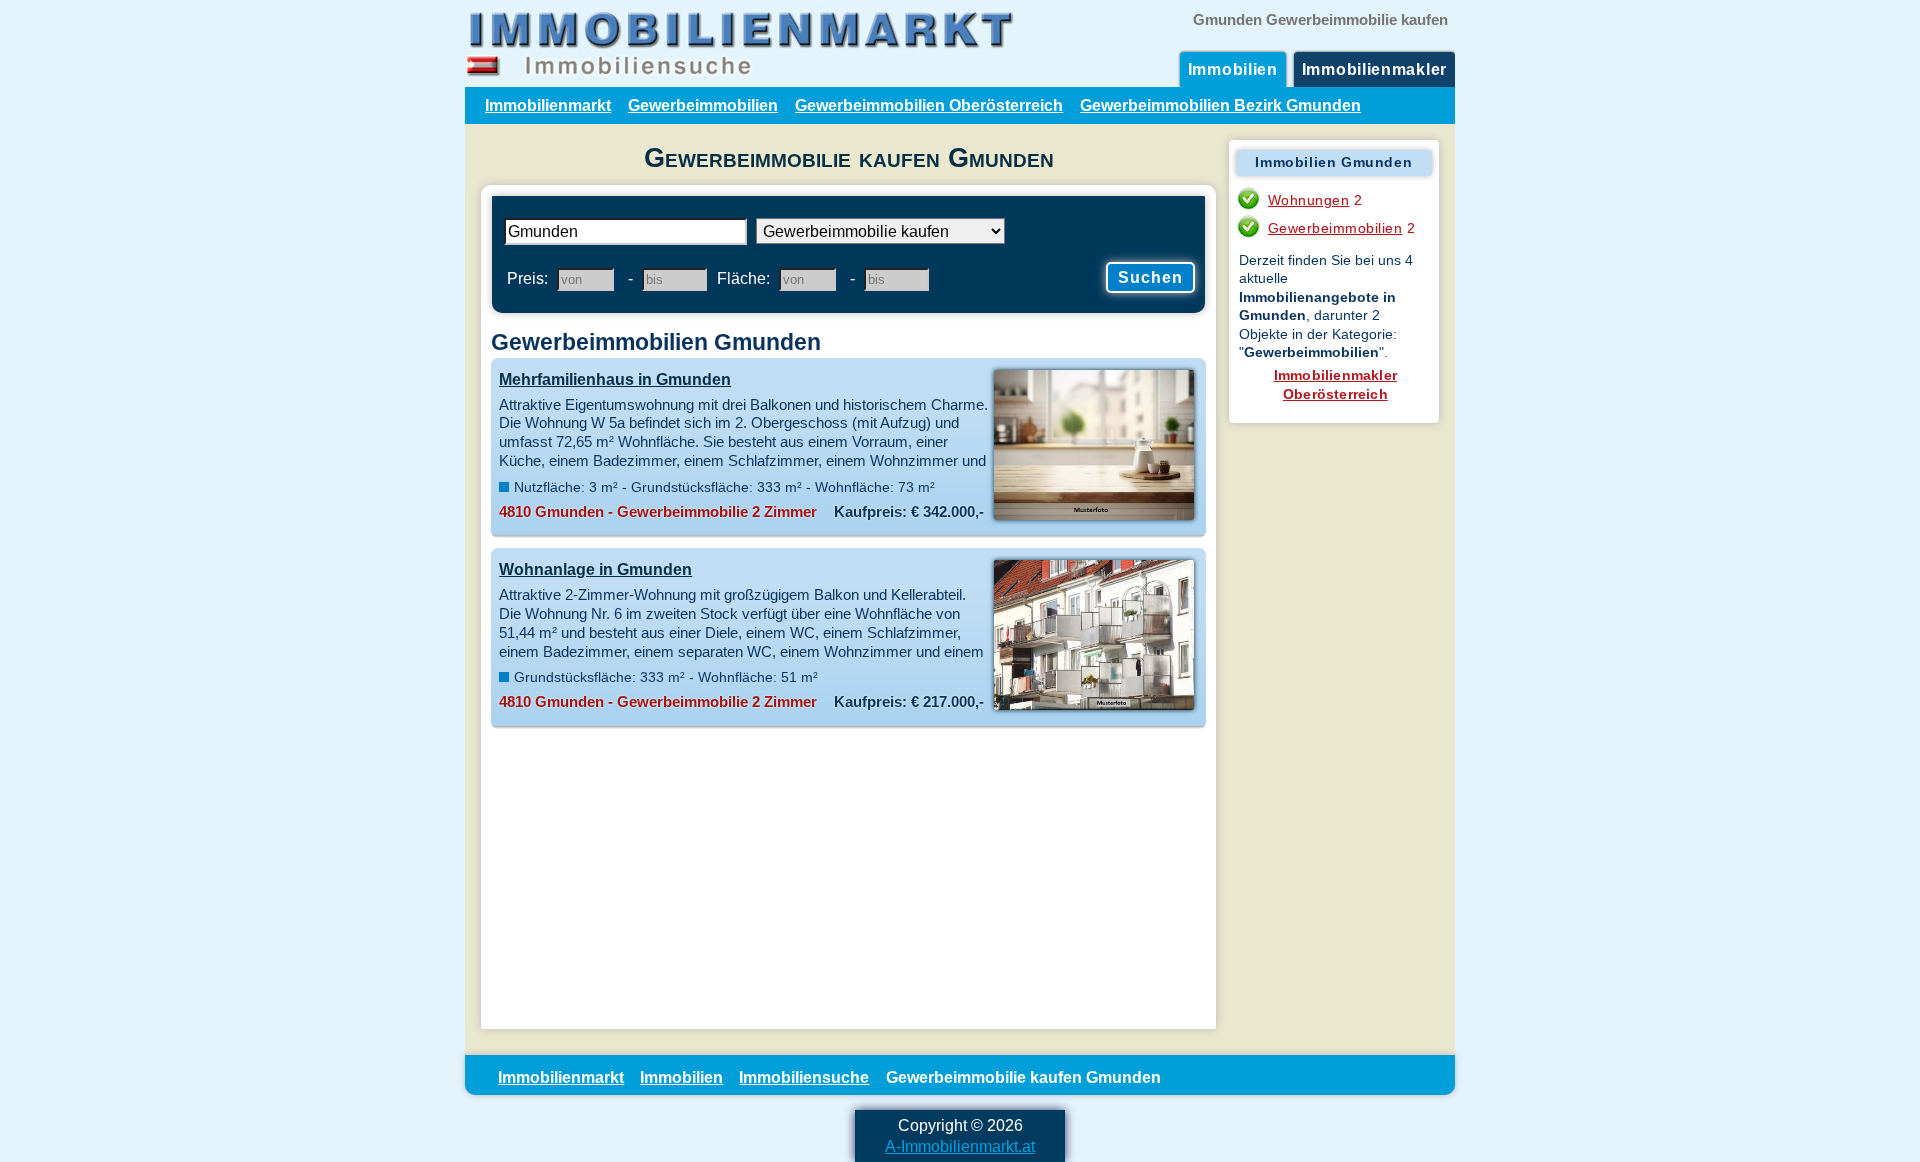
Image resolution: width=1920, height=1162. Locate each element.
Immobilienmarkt (548, 105)
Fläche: (743, 278)
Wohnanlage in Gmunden (595, 569)
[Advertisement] (848, 879)
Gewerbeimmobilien (703, 105)
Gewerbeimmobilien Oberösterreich (929, 105)
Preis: (527, 278)
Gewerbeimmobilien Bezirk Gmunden (1220, 105)
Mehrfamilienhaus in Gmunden (615, 379)
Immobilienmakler (1374, 69)
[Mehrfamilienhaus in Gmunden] (1093, 518)
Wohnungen (1309, 200)
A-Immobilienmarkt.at (960, 1146)
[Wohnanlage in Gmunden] (1093, 708)
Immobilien (1233, 69)
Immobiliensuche (804, 1077)
